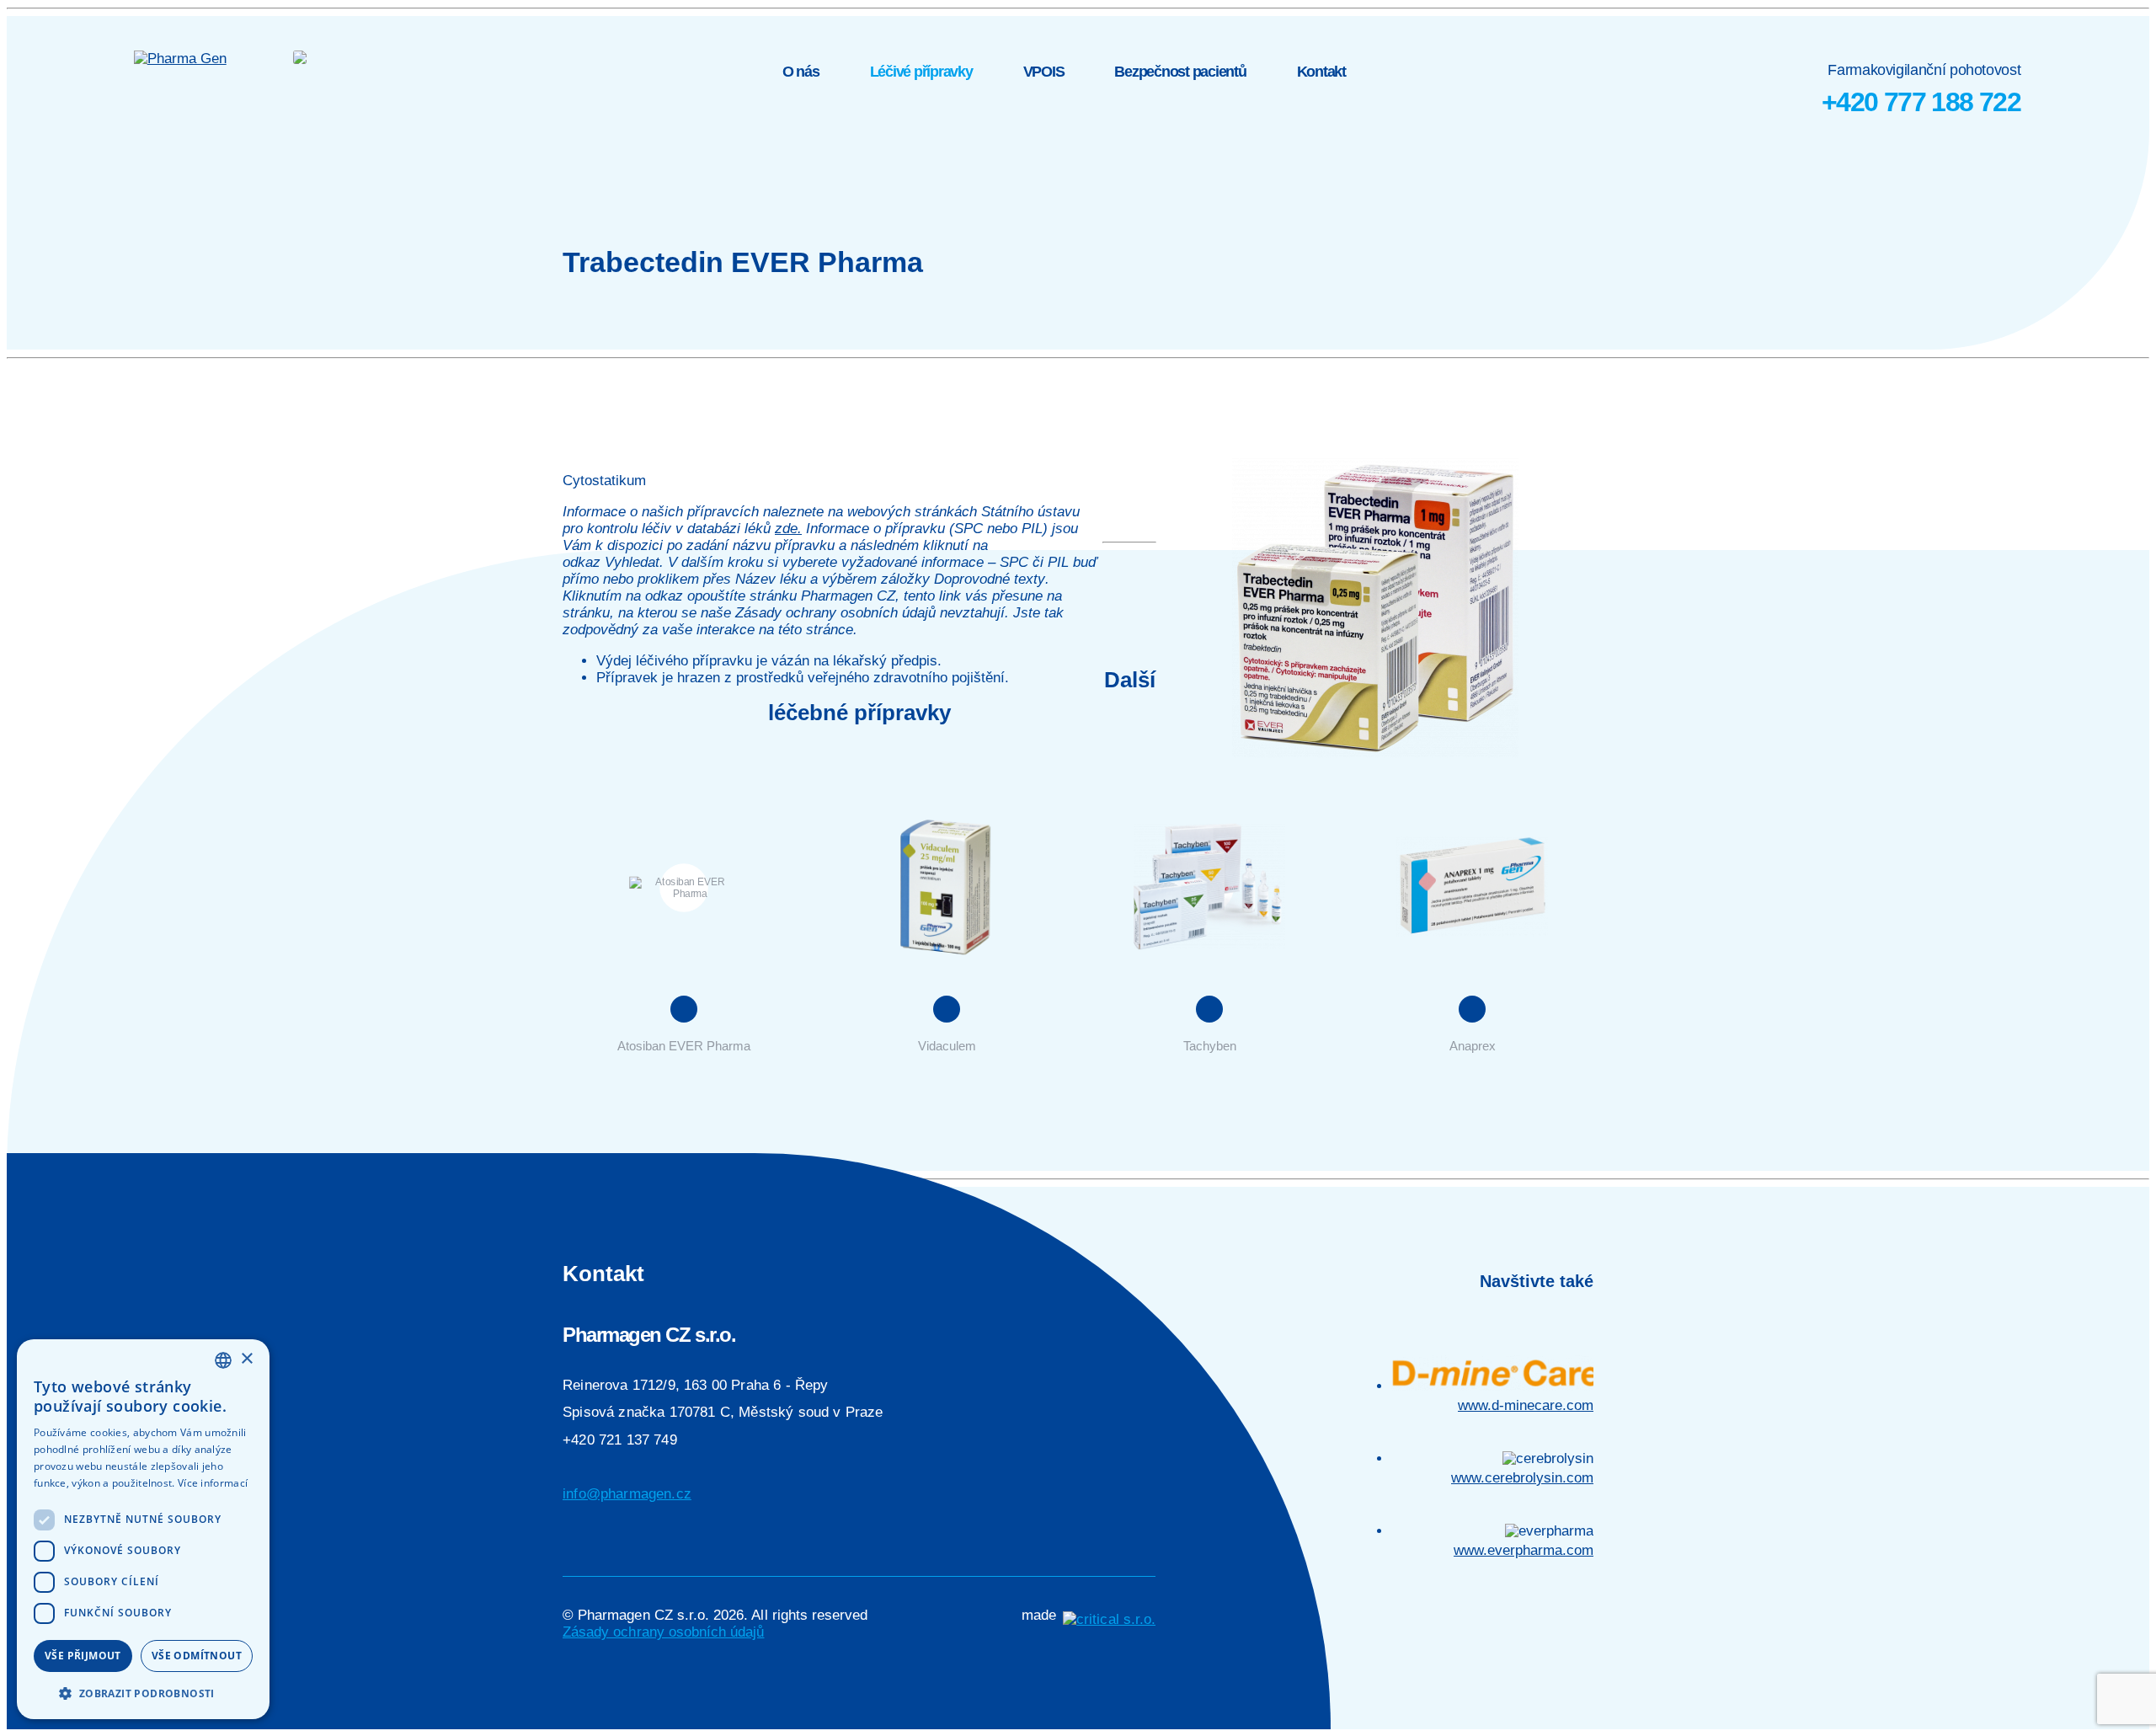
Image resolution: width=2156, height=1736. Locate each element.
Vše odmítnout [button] (197, 1656)
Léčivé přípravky (921, 72)
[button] (143, 1693)
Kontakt (1321, 72)
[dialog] (143, 1529)
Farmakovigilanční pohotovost (1921, 89)
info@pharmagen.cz (627, 1494)
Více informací (213, 1483)
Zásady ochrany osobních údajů (663, 1632)
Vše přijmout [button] (83, 1656)
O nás (801, 72)
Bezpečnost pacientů (1180, 72)
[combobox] (223, 1360)
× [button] (246, 1359)
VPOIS (1044, 72)
